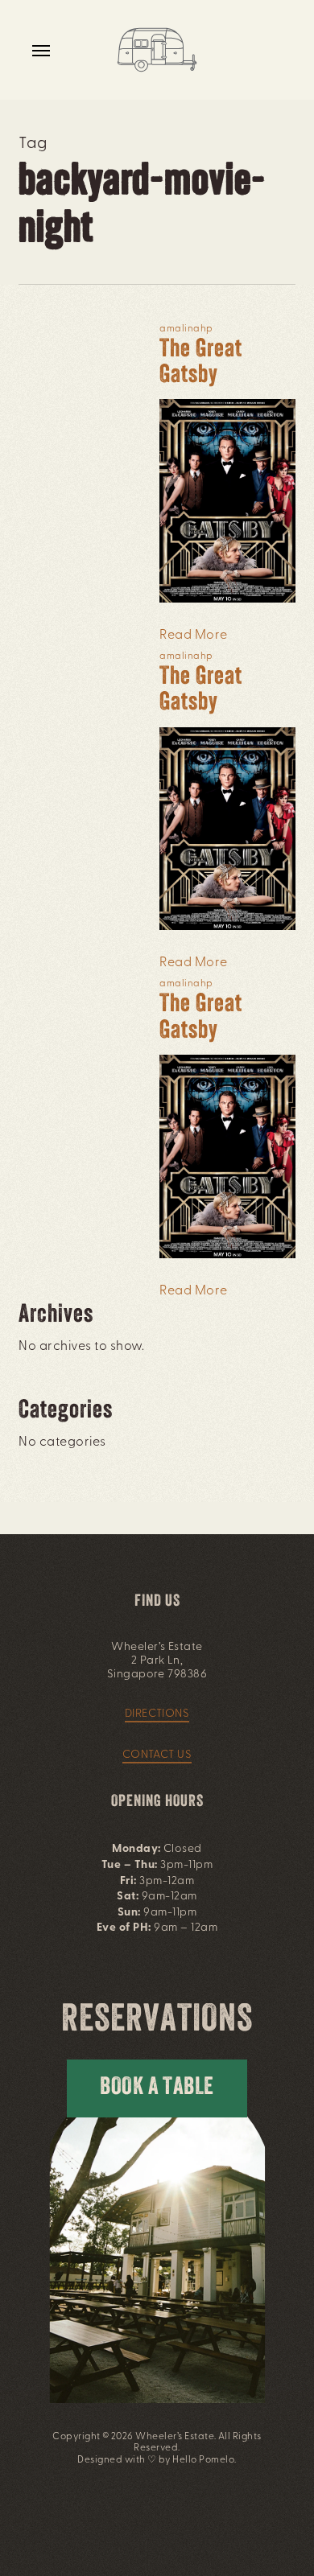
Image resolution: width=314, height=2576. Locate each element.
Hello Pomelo (203, 2460)
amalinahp (186, 329)
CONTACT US (157, 1755)
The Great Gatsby (201, 363)
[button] (41, 50)
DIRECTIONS (157, 1714)
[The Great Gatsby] (227, 611)
